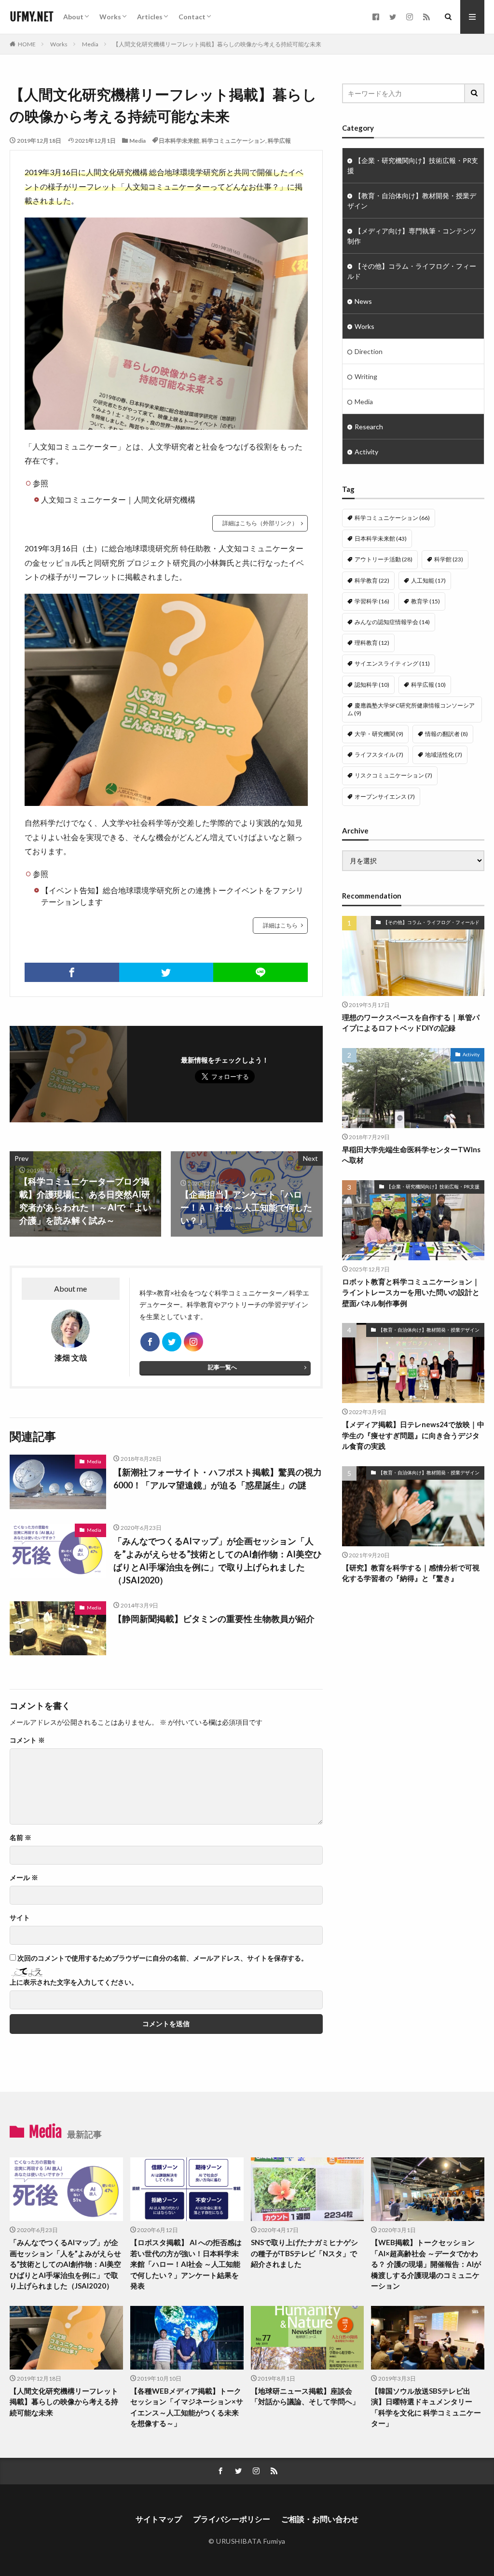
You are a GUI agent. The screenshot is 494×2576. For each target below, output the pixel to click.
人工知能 (428, 580)
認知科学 (372, 685)
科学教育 (372, 580)
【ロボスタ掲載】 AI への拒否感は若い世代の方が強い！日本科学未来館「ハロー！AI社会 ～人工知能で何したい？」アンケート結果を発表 (186, 2264)
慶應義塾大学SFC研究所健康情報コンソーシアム (411, 709)
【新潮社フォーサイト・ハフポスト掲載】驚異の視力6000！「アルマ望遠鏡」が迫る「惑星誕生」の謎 (218, 1479)
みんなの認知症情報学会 (392, 622)
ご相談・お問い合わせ (320, 2519)
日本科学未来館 (179, 141)
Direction (369, 351)
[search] (475, 93)
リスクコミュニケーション (393, 775)
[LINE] (261, 972)
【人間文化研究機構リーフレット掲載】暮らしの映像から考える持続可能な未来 (217, 44)
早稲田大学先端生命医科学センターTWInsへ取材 (411, 1155)
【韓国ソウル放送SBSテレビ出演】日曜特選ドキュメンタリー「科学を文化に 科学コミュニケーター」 (426, 2407)
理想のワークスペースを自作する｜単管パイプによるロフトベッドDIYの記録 (411, 1023)
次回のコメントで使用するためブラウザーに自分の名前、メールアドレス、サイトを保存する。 (163, 1958)
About (73, 17)
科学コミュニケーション (233, 141)
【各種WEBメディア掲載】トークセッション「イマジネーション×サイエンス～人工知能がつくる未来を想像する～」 (187, 2407)
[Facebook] (72, 972)
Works (110, 17)
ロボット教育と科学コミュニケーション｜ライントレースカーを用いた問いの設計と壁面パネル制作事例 (411, 1292)
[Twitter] (166, 972)
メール (24, 1878)
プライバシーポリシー (232, 2519)
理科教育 (372, 643)
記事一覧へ (222, 1367)
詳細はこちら (280, 925)
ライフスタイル (379, 755)
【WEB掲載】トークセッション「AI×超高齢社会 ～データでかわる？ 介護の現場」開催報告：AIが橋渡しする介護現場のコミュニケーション (426, 2264)
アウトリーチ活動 (384, 559)
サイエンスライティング (392, 663)
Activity (366, 452)
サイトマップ (159, 2519)
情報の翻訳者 (446, 734)
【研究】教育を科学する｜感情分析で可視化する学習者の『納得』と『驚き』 (411, 1573)
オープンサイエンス (385, 797)
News (363, 301)
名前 (21, 1838)
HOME (27, 44)
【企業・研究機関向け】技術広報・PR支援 (413, 165)
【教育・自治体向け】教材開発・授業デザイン (412, 201)
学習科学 (372, 601)
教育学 (425, 601)
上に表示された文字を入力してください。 (74, 1982)
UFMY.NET (32, 17)
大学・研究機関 (379, 734)
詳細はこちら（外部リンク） (260, 523)
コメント (27, 1740)
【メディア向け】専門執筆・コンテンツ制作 (412, 236)
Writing (366, 376)
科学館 (449, 559)
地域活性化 (444, 755)
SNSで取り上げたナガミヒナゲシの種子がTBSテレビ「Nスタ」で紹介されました (304, 2253)
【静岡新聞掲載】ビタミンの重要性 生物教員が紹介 (214, 1619)
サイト (20, 1918)
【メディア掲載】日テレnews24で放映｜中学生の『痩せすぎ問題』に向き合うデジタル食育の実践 (413, 1435)
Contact (192, 17)
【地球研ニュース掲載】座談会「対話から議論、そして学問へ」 (305, 2396)
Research (369, 427)
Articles (150, 17)
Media (90, 44)
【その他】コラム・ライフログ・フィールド (412, 271)
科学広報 (279, 141)
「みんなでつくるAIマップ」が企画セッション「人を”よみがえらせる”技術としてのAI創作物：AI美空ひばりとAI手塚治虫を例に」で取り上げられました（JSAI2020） (218, 1561)
